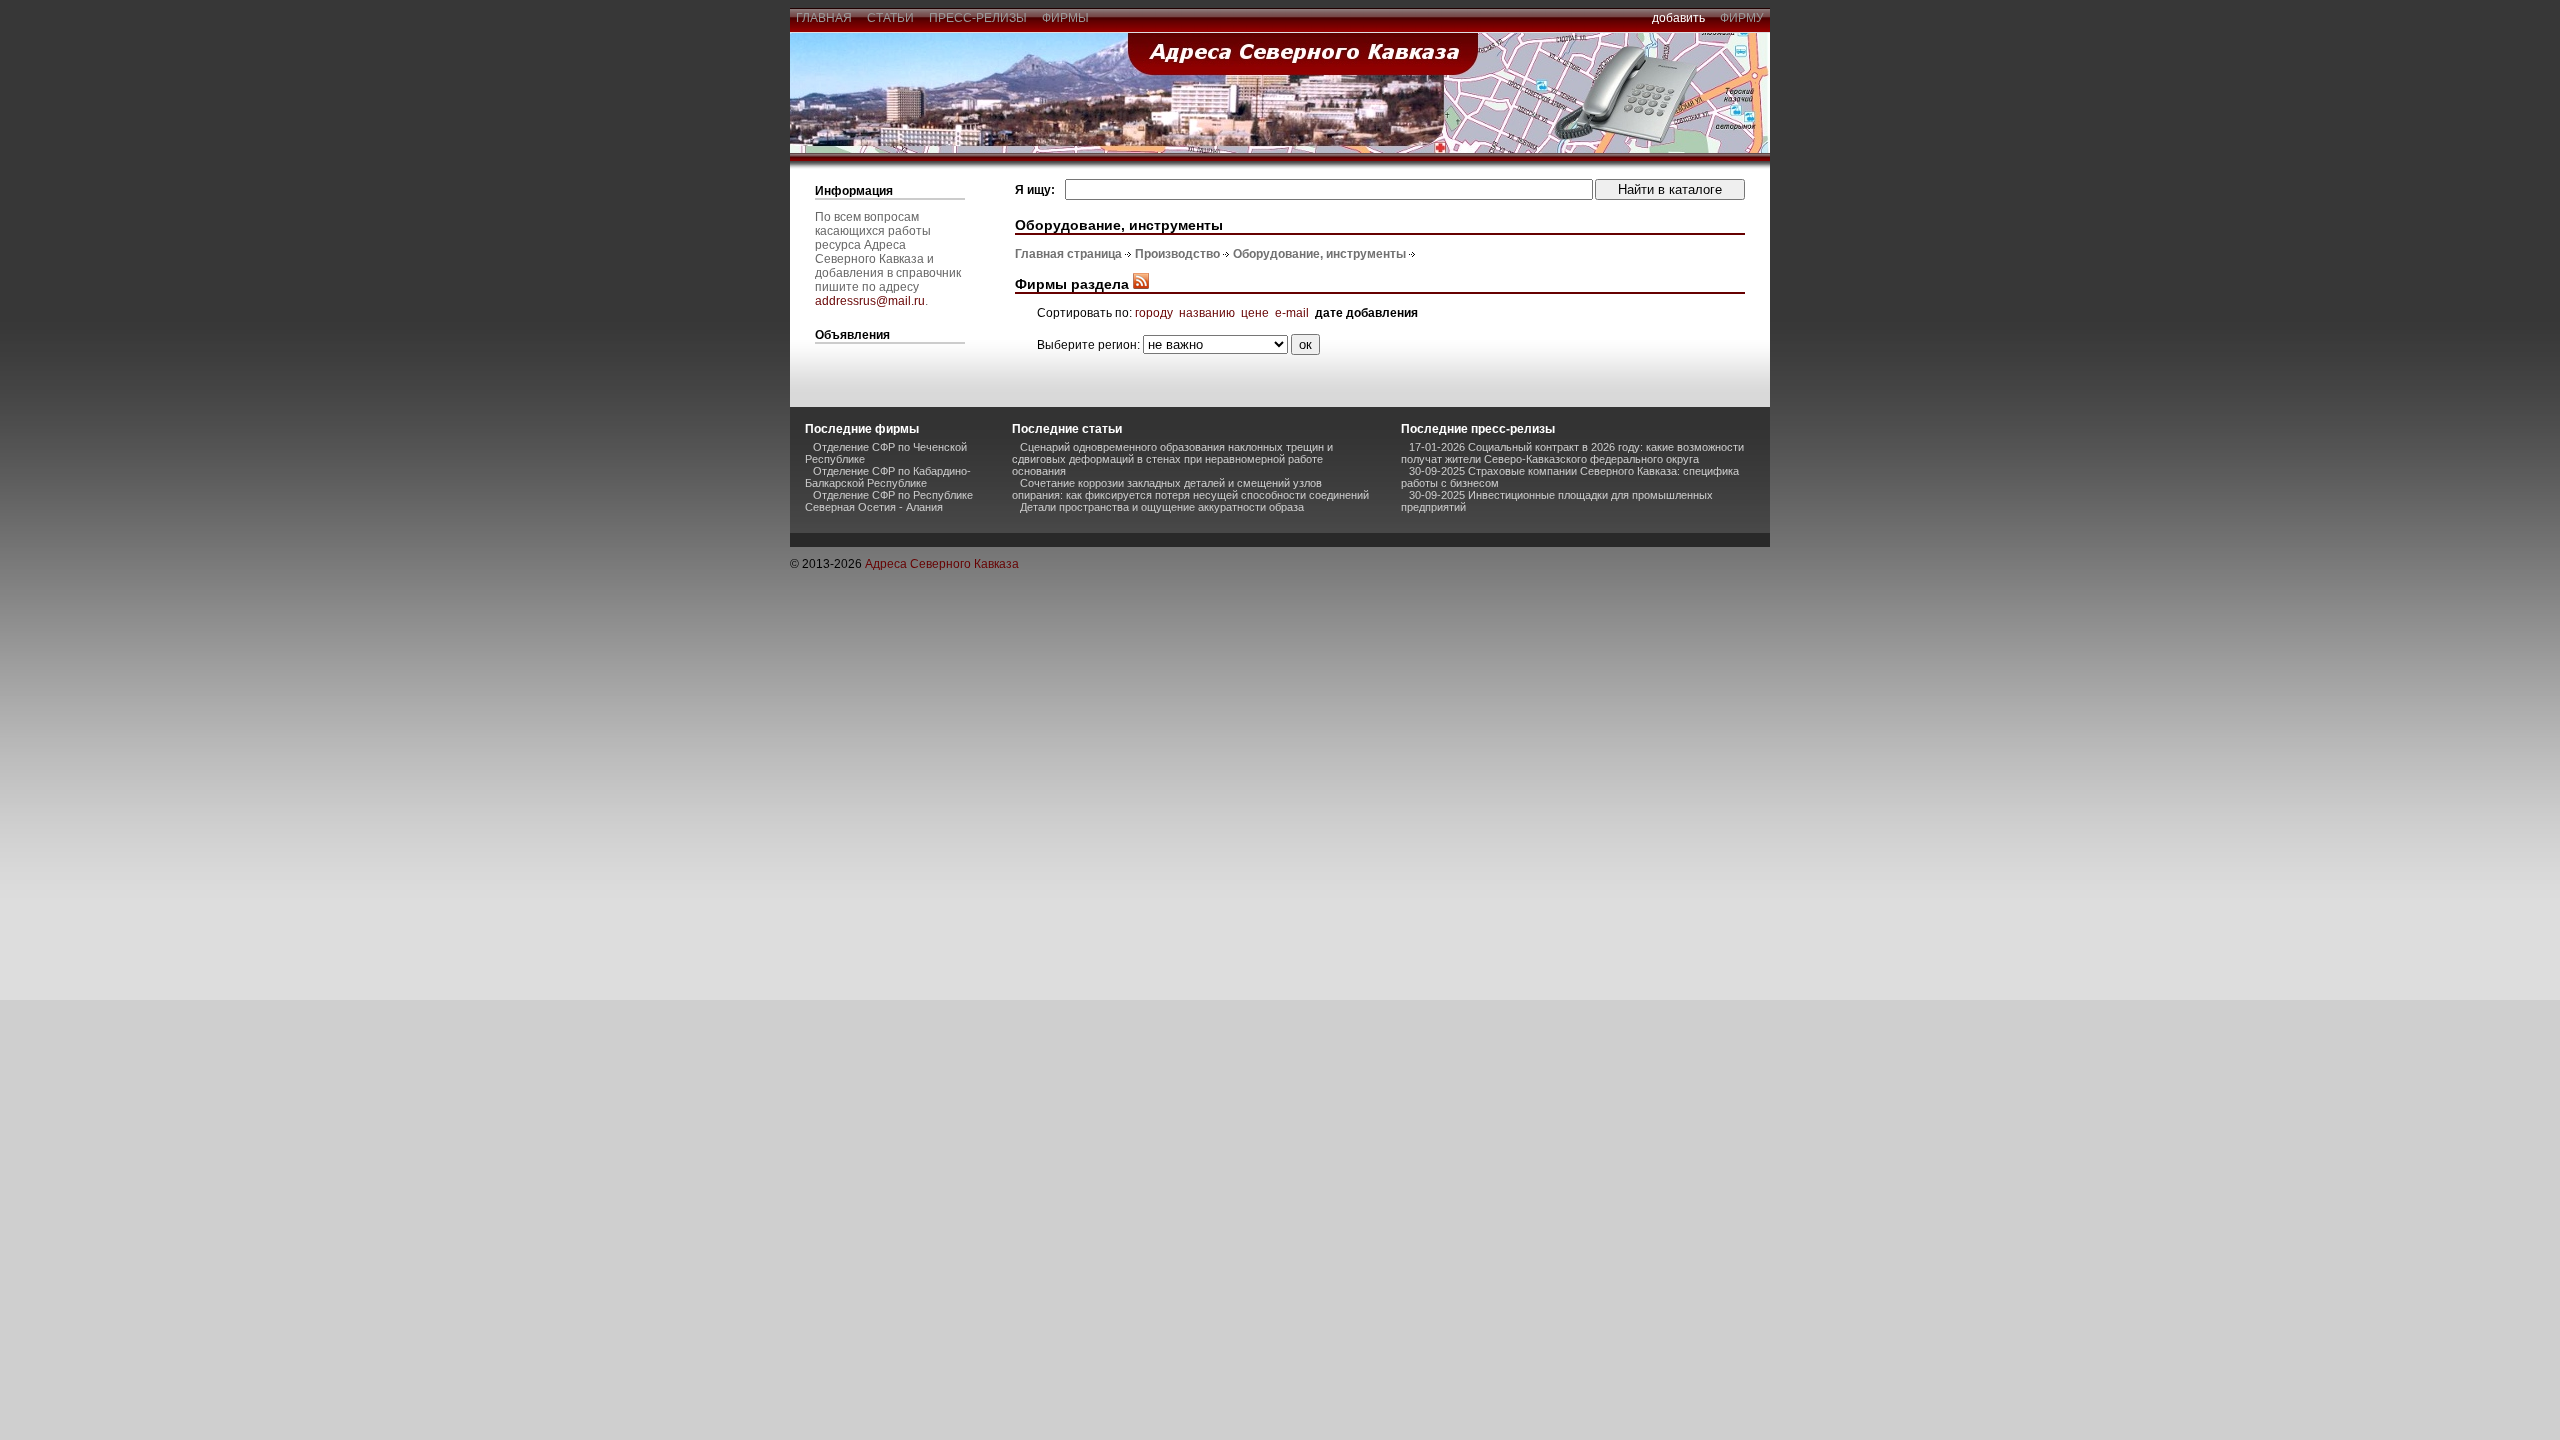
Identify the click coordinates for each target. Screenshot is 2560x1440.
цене (1255, 313)
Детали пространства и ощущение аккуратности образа (1162, 507)
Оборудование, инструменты (1319, 254)
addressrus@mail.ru (870, 301)
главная (824, 18)
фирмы (1065, 18)
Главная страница (1068, 254)
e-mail (1292, 313)
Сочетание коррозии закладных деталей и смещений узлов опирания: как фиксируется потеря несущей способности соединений (1190, 489)
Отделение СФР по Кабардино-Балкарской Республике (888, 477)
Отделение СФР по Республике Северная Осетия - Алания (889, 501)
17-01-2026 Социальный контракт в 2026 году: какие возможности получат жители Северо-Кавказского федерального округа (1572, 453)
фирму (1742, 18)
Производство (1177, 254)
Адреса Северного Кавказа (942, 564)
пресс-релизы (978, 18)
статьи (890, 18)
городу (1154, 313)
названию (1207, 313)
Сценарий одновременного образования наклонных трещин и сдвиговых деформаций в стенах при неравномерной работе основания (1172, 459)
